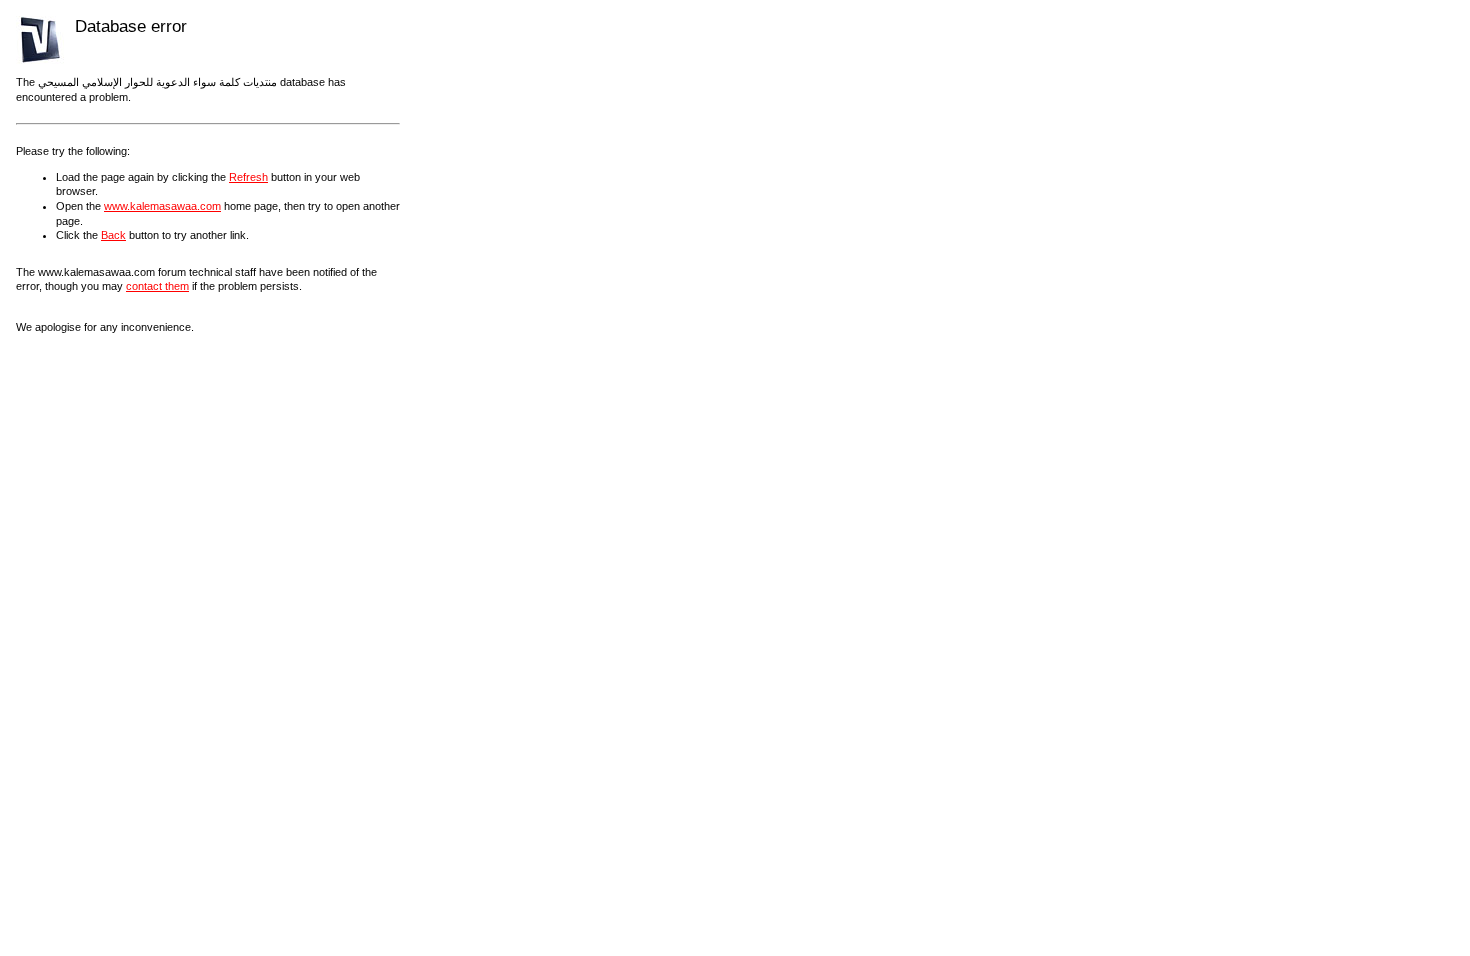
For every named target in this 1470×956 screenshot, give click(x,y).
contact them (157, 286)
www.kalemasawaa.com (162, 206)
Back (113, 235)
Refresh (248, 177)
